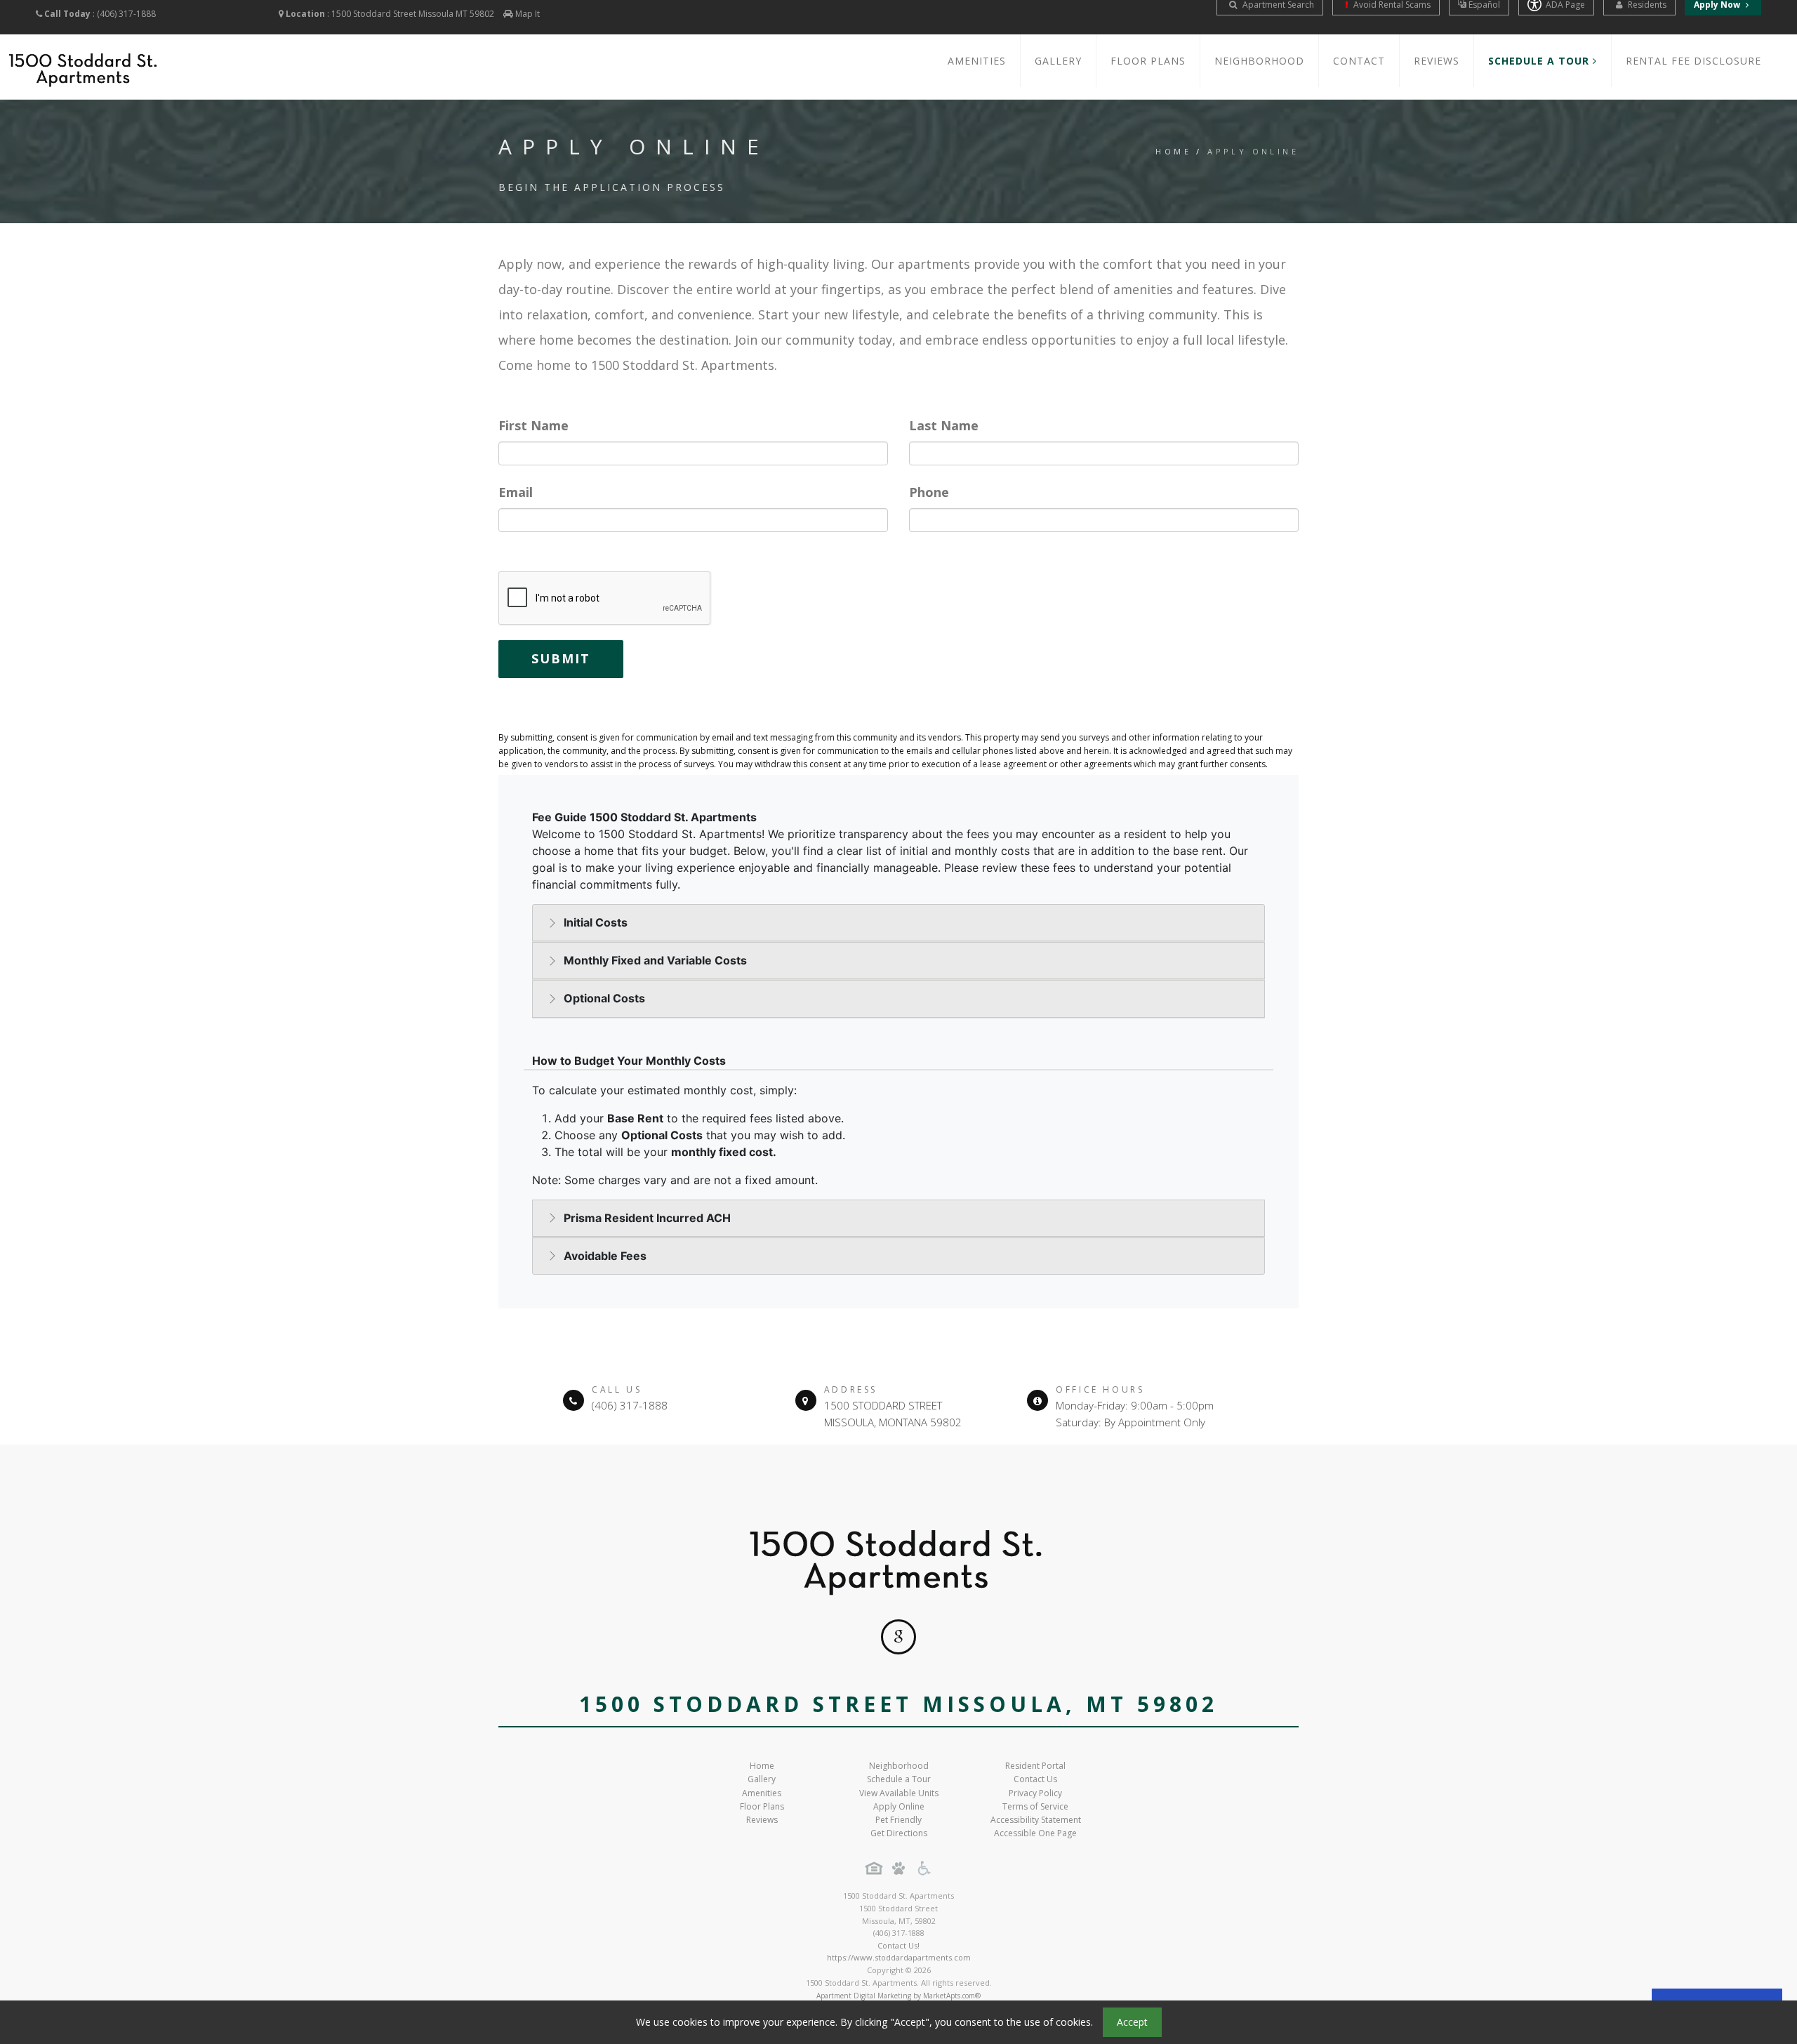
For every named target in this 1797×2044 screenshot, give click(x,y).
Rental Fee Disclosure (1693, 61)
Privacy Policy (1035, 1793)
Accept (1132, 2022)
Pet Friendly (898, 1820)
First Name (533, 425)
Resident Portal (1035, 1766)
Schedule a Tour (899, 1779)
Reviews (1437, 61)
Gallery (1058, 61)
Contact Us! (898, 1945)
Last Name (944, 425)
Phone (929, 492)
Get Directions (899, 1833)
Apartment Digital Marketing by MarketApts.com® (898, 1996)
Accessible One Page (1035, 1833)
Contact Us (1035, 1779)
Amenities (977, 61)
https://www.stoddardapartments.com (899, 1957)
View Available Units (899, 1793)
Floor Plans (1148, 61)
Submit (561, 658)
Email (516, 492)
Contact (1359, 61)
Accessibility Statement (1036, 1820)
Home (1173, 151)
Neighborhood (1259, 61)
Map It (528, 14)
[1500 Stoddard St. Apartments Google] (898, 1637)
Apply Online (899, 1806)
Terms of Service (1035, 1806)
